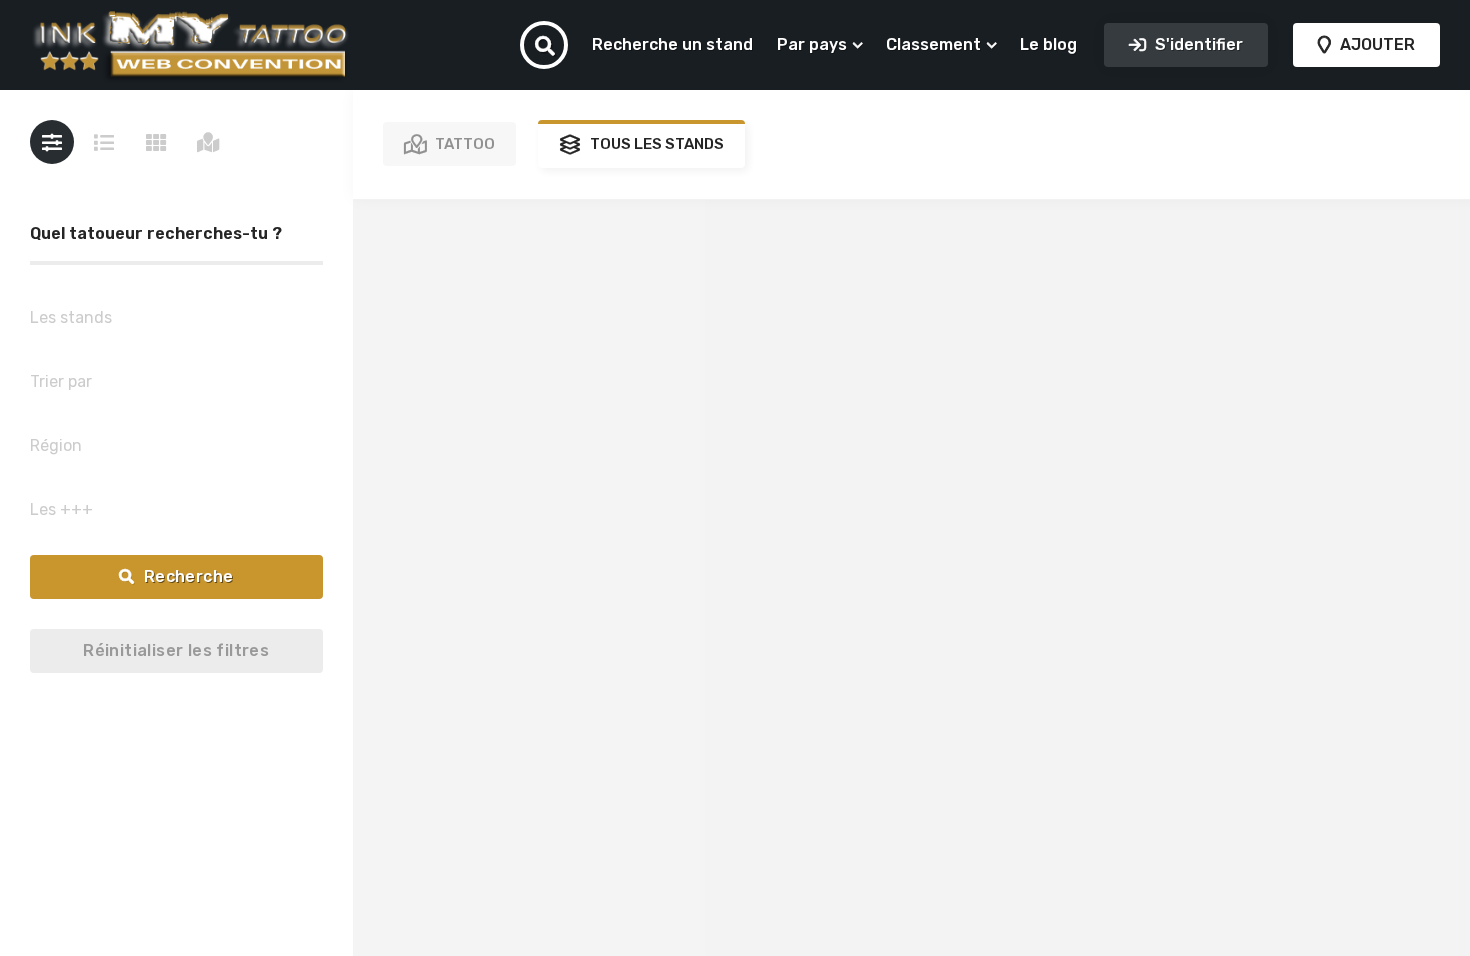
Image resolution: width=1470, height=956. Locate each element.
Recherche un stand (672, 44)
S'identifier (1197, 44)
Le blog (1048, 44)
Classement (933, 44)
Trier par (61, 381)
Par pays (812, 44)
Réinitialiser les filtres (176, 650)
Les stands (71, 317)
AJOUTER (1375, 44)
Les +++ (61, 509)
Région (56, 445)
